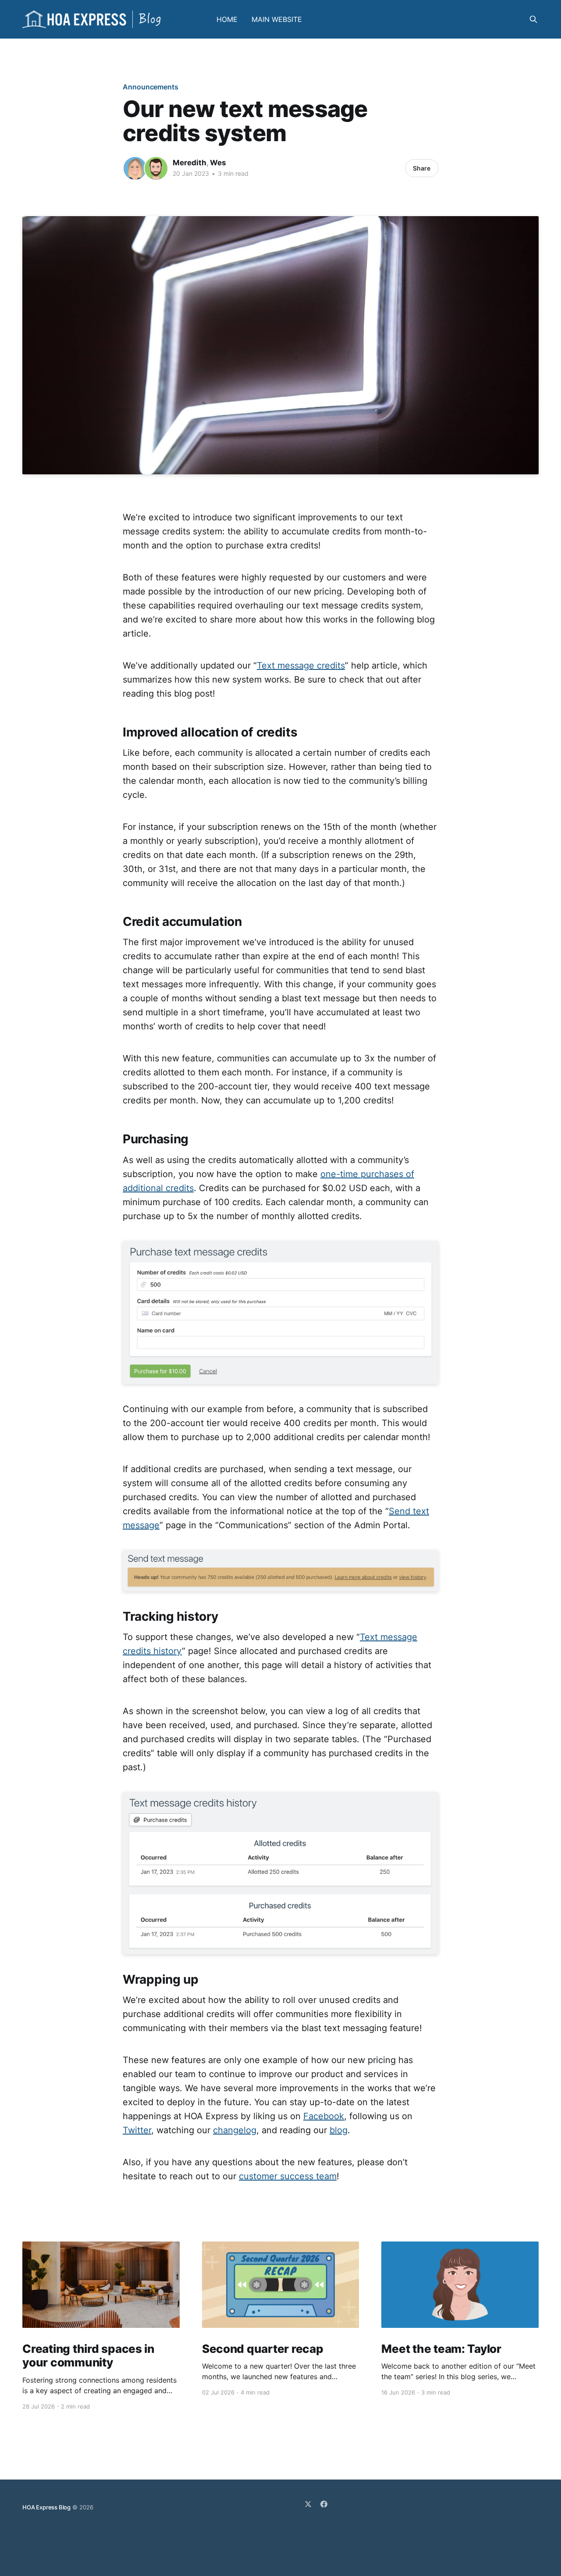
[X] (308, 2504)
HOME (227, 19)
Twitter (137, 2130)
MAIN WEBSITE (277, 19)
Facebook (324, 2116)
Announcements (151, 87)
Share (422, 168)
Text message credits (301, 665)
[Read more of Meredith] (135, 168)
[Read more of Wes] (156, 168)
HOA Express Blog (46, 2507)
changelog (235, 2130)
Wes (218, 163)
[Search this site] (533, 19)
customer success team (288, 2176)
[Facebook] (324, 2504)
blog (339, 2130)
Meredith (190, 163)
